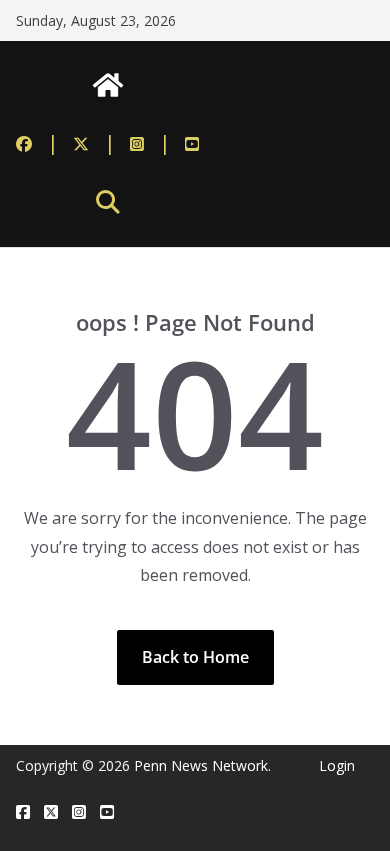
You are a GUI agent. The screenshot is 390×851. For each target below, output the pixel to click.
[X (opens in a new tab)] (51, 812)
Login (337, 765)
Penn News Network (201, 765)
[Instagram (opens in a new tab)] (150, 143)
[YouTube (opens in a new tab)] (192, 143)
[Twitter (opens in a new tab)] (94, 143)
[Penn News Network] (108, 85)
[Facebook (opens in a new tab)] (37, 143)
